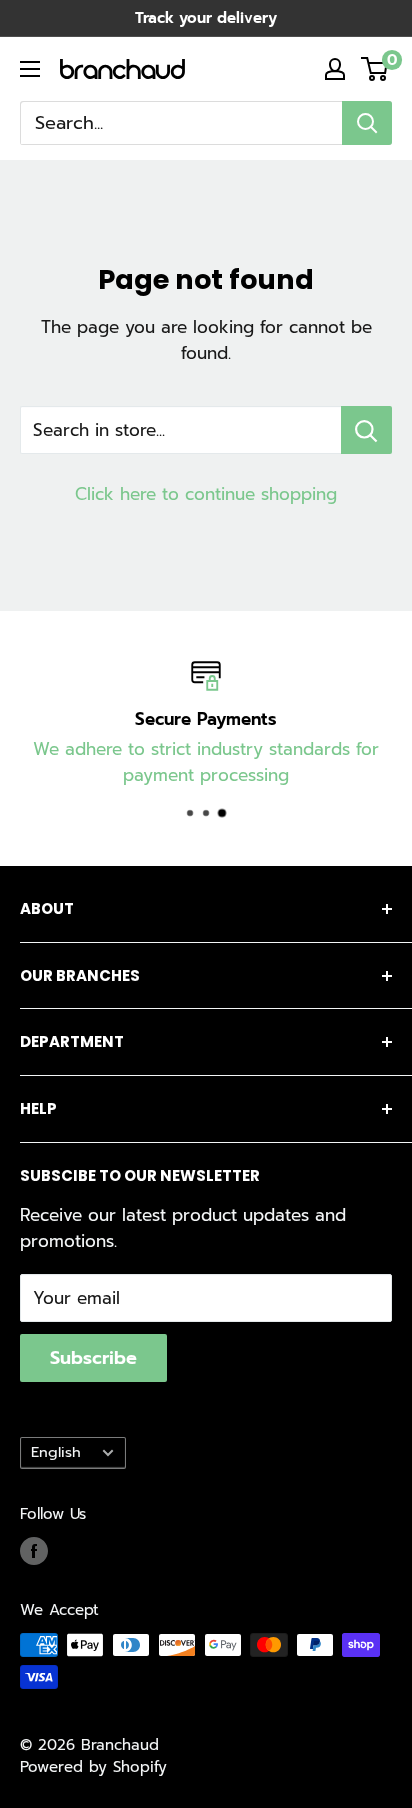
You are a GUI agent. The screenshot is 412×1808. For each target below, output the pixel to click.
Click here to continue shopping (206, 494)
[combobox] (181, 123)
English (56, 1452)
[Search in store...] (366, 430)
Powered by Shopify (93, 1767)
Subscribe (93, 1358)
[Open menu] (30, 69)
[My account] (335, 69)
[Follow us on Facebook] (34, 1551)
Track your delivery (206, 18)
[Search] (367, 123)
